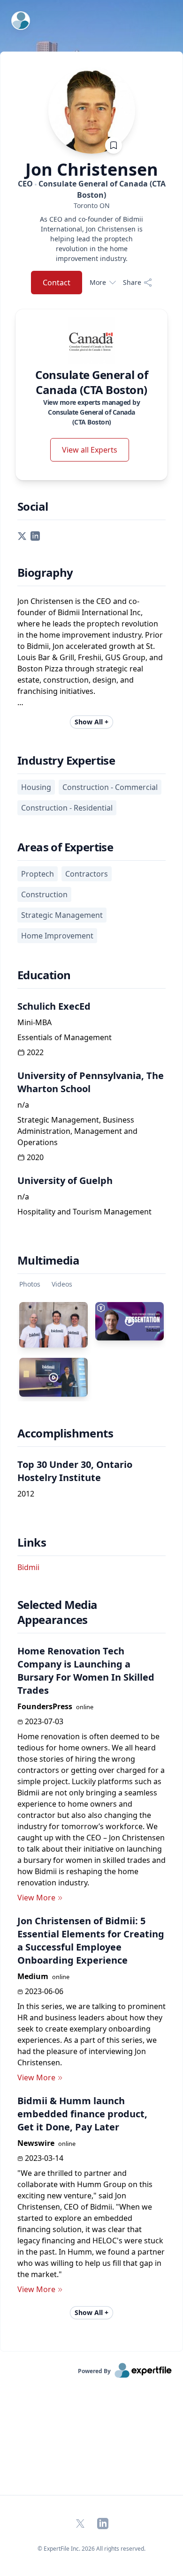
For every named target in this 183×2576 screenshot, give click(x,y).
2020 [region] (35, 1157)
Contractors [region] (87, 874)
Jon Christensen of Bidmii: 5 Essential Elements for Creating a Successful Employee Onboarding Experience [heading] (91, 1940)
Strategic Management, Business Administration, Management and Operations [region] (77, 1131)
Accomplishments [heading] (65, 1433)
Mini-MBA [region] (34, 1022)
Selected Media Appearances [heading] (57, 1612)
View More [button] (36, 1898)
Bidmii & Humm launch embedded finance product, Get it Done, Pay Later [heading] (82, 2114)
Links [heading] (32, 1542)
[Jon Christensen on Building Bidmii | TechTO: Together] (130, 1321)
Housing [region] (36, 787)
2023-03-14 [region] (44, 2158)
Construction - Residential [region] (67, 808)
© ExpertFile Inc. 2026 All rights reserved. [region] (91, 2549)
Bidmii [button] (28, 1567)
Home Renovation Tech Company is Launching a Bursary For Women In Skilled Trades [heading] (86, 1671)
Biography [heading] (45, 573)
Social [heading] (33, 506)
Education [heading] (44, 975)
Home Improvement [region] (57, 936)
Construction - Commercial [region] (110, 787)
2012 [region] (26, 1494)
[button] (22, 535)
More (98, 282)
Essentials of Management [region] (65, 1037)
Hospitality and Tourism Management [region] (84, 1212)
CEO (92, 189)
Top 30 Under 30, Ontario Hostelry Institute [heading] (75, 1471)
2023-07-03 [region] (44, 1721)
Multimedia (48, 1260)
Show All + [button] (91, 722)
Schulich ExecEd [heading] (54, 1006)
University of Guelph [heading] (65, 1180)
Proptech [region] (38, 874)
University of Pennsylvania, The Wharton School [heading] (91, 1082)
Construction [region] (44, 894)
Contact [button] (57, 283)
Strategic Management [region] (62, 915)
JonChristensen (92, 170)
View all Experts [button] (90, 450)
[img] (91, 340)
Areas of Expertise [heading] (65, 847)
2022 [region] (35, 1052)
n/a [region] (23, 1105)
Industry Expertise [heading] (66, 760)
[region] (91, 205)
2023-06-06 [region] (44, 1991)
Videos (62, 1284)
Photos (30, 1284)
